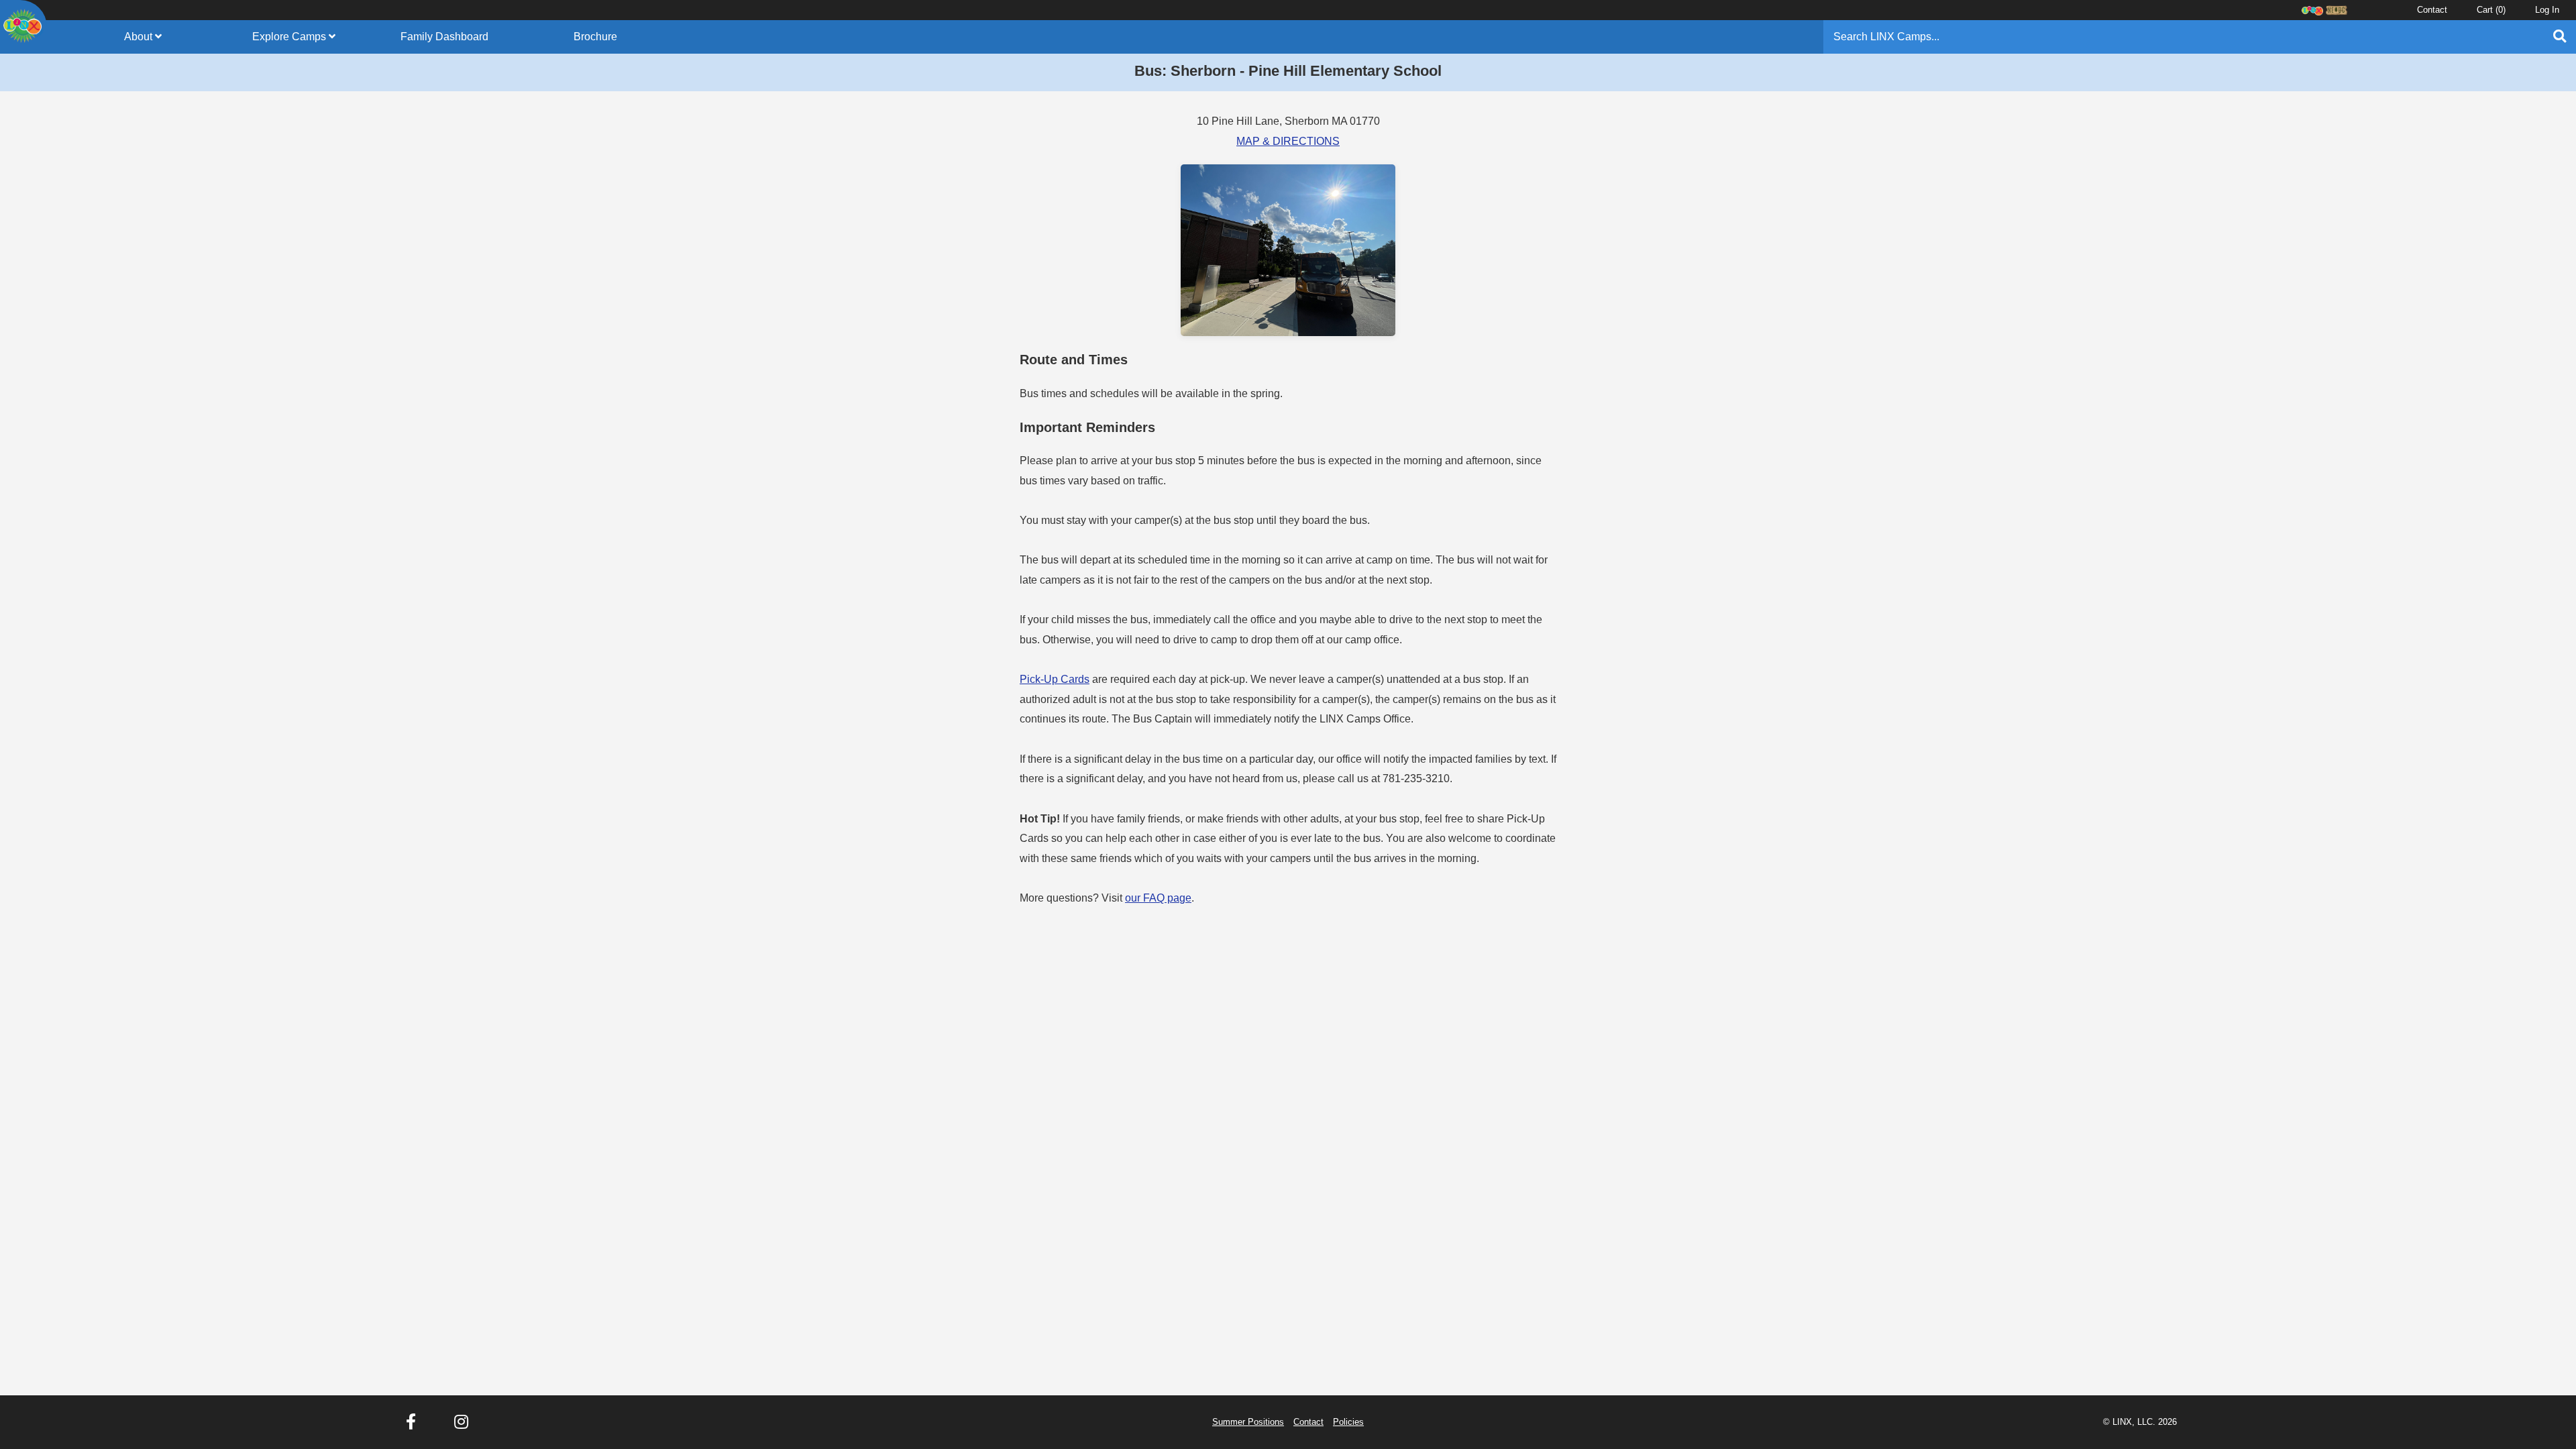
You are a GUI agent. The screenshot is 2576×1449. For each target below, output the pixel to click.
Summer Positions (1248, 1422)
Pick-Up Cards (1055, 679)
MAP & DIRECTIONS (1288, 141)
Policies (1348, 1422)
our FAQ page (1158, 898)
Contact (2432, 10)
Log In (2547, 10)
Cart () (2491, 10)
